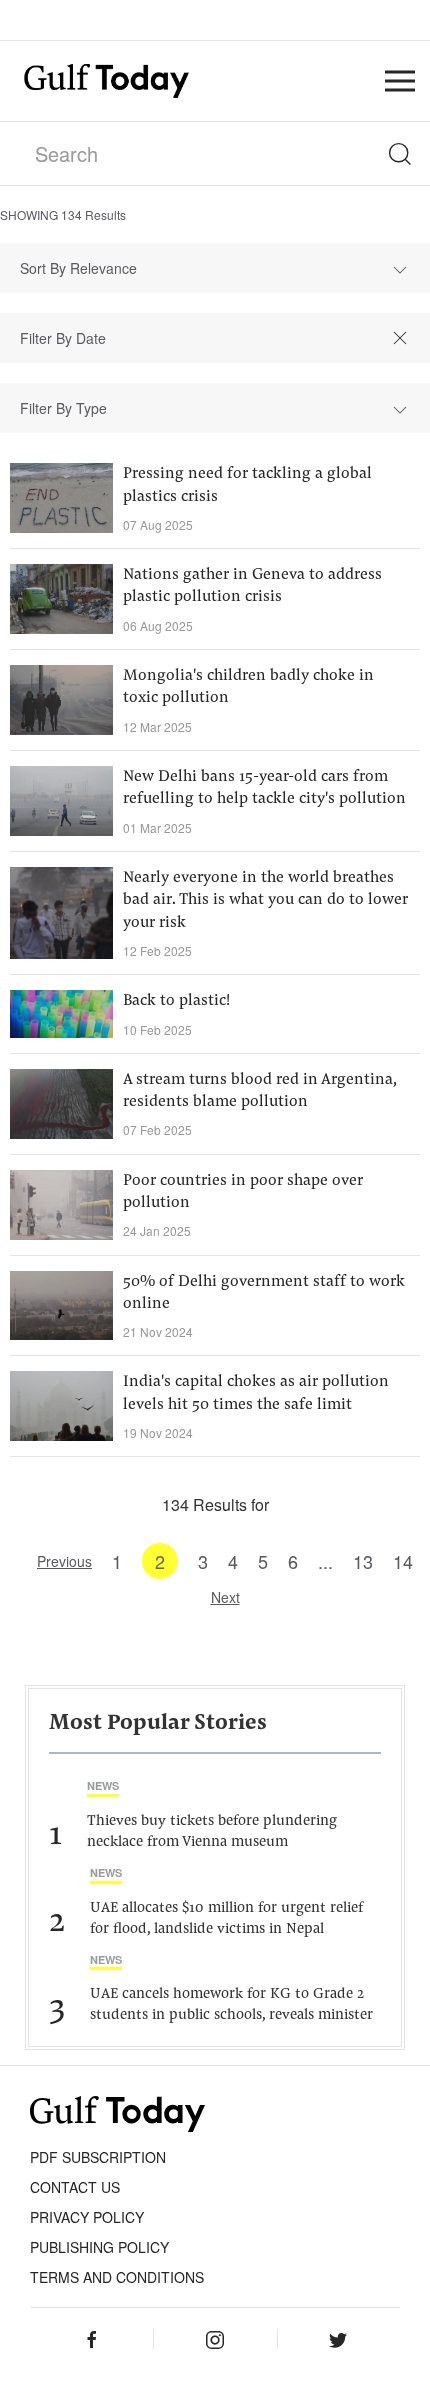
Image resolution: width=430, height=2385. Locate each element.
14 (403, 1561)
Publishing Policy (99, 2247)
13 (363, 1561)
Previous (64, 1561)
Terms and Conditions (117, 2277)
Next (225, 1597)
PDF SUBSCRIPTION (98, 2157)
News (103, 1785)
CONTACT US (75, 2187)
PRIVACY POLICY (87, 2217)
